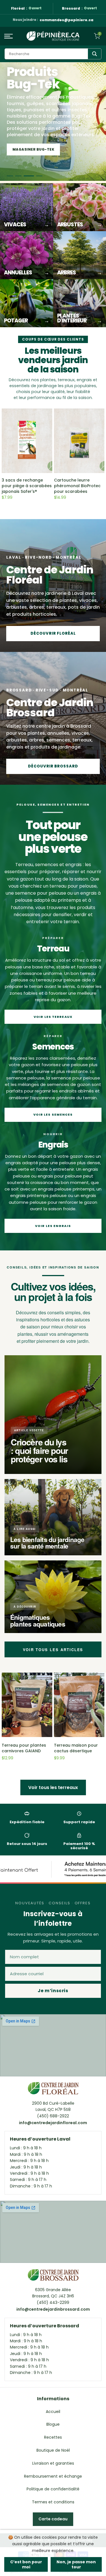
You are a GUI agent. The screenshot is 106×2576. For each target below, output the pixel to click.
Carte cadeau (53, 2519)
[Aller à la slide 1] (10, 176)
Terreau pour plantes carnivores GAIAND (24, 1748)
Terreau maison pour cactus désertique (76, 1748)
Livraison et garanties (53, 2463)
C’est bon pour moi (26, 2564)
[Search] (95, 54)
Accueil (53, 2412)
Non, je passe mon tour (76, 2564)
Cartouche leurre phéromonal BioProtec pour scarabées (77, 486)
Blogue (53, 2424)
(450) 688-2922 (53, 2116)
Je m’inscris (53, 1991)
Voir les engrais (53, 1226)
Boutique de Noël (53, 2450)
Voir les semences (53, 1114)
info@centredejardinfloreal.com (53, 2123)
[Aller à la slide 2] (18, 176)
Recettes (53, 2437)
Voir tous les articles (53, 1650)
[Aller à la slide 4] (37, 176)
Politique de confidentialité (53, 2489)
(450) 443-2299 (53, 2302)
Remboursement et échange (53, 2476)
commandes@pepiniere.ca (66, 20)
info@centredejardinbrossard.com (53, 2309)
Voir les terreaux (53, 1017)
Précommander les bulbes (41, 149)
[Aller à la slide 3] (27, 176)
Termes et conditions (53, 2502)
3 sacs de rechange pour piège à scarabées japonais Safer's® (27, 486)
